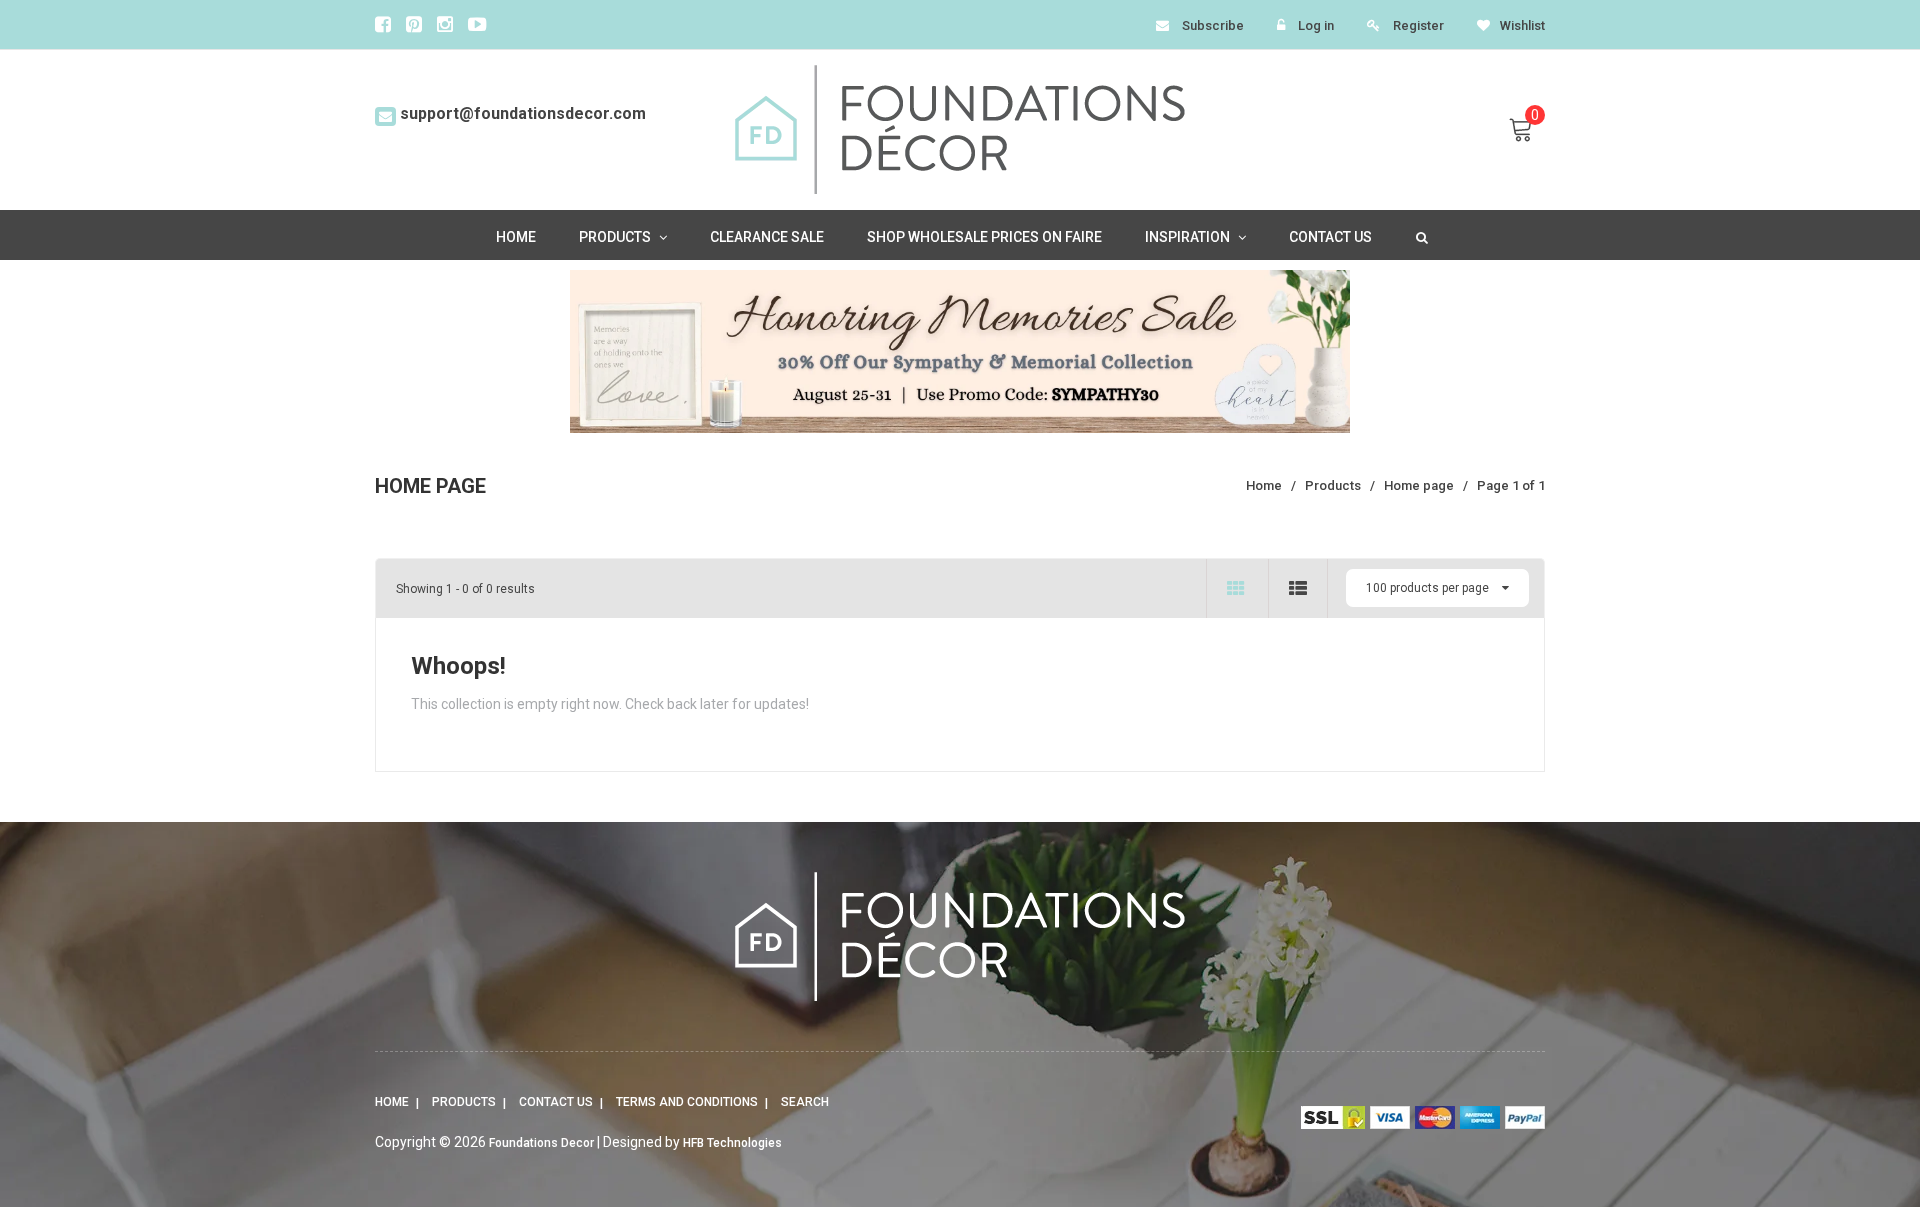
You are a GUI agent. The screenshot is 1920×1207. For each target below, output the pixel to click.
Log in (1316, 25)
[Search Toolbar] (1420, 236)
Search (805, 1102)
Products (464, 1102)
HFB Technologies (732, 1143)
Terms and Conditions (687, 1102)
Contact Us (556, 1102)
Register (1418, 25)
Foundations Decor (541, 1143)
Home (392, 1102)
